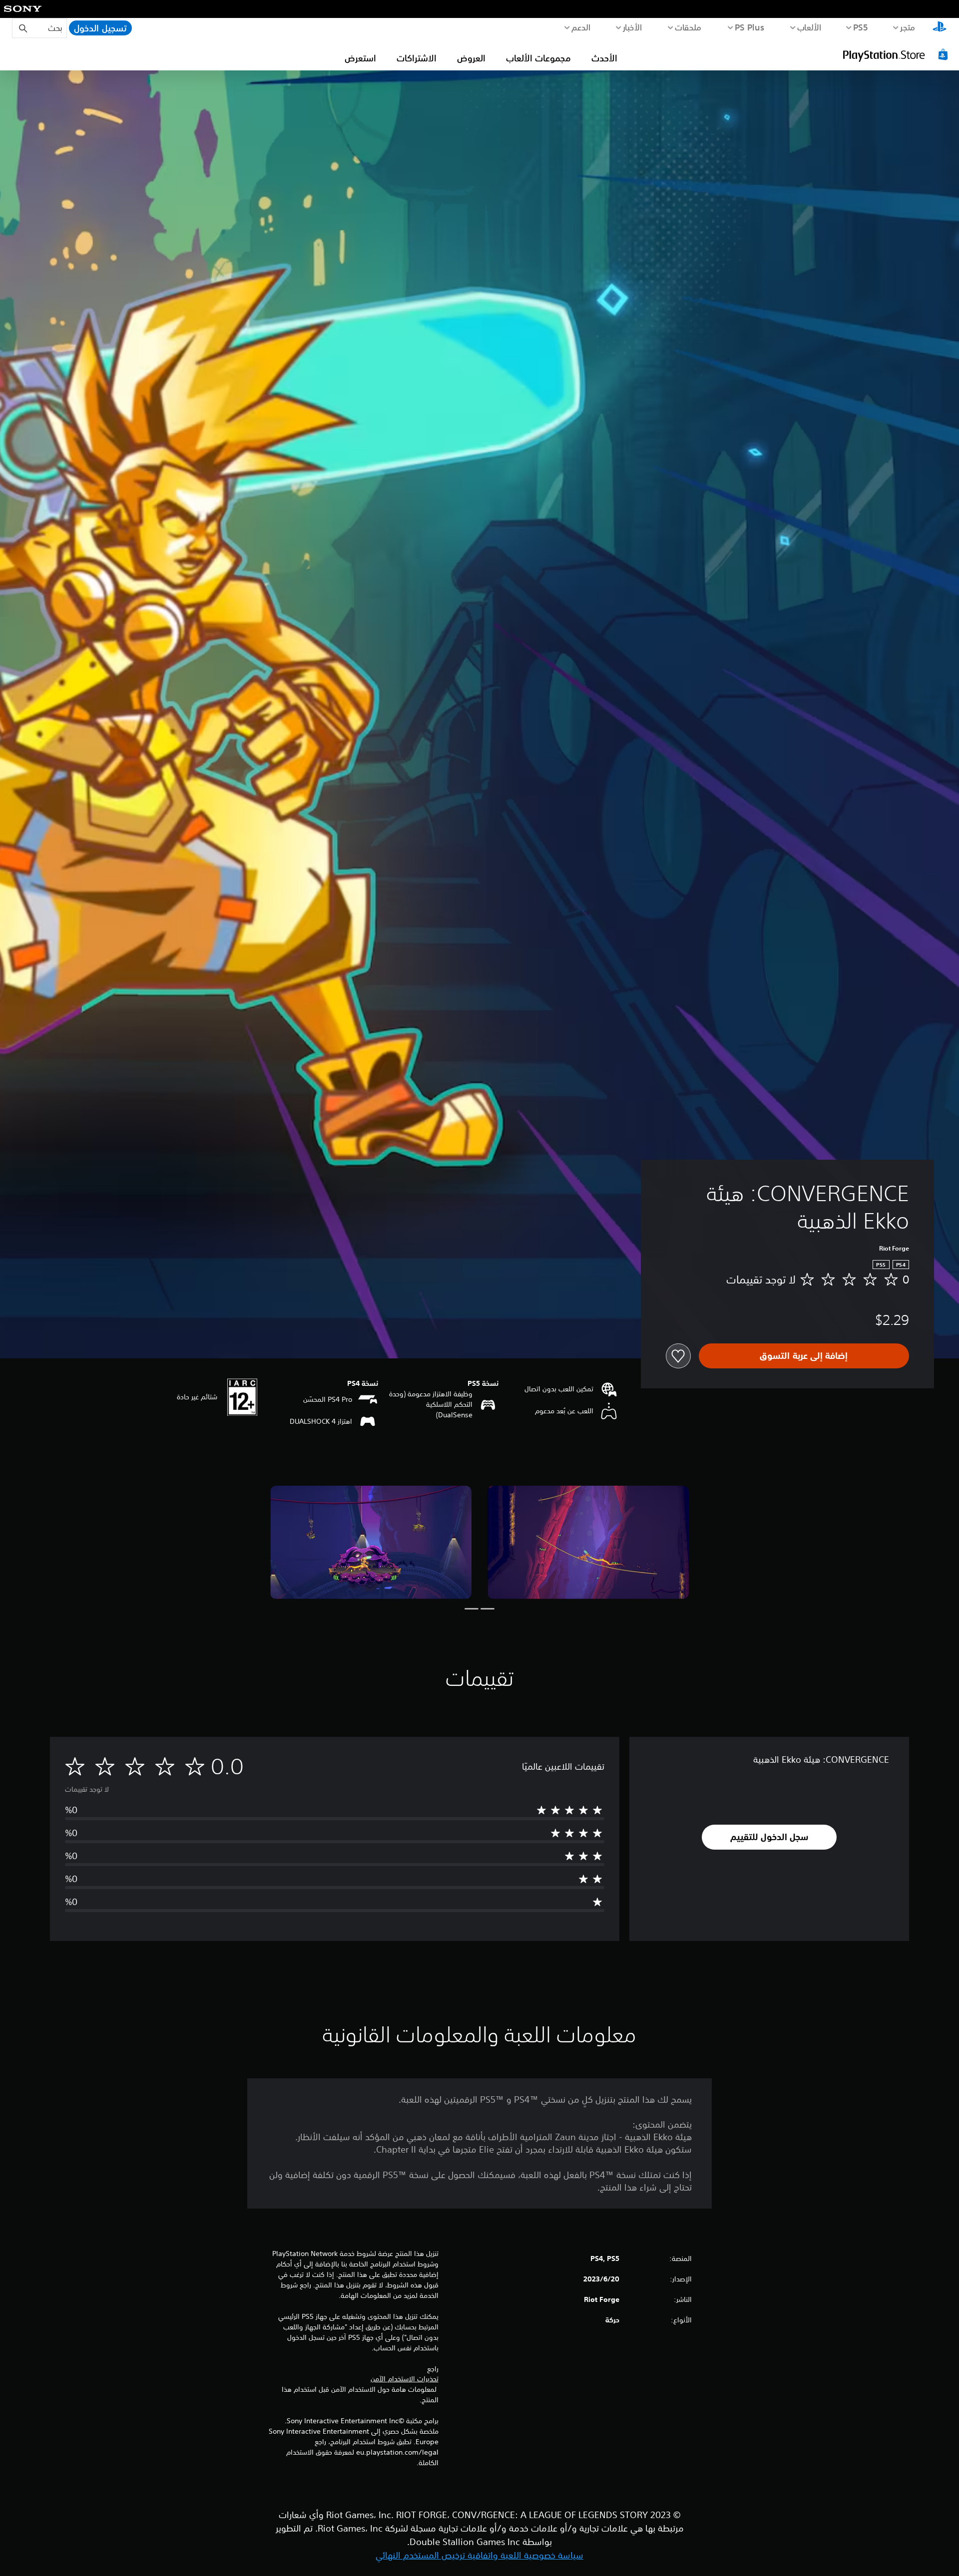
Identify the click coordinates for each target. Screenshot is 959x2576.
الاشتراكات (417, 58)
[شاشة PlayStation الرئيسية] (940, 28)
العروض (471, 58)
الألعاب (809, 27)
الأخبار (633, 27)
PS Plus (750, 27)
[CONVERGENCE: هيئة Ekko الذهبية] (588, 1542)
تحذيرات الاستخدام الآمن (405, 2379)
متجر (908, 27)
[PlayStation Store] (897, 54)
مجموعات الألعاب (538, 58)
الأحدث (604, 58)
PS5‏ (861, 27)
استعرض (360, 58)
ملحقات (689, 27)
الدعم (581, 27)
